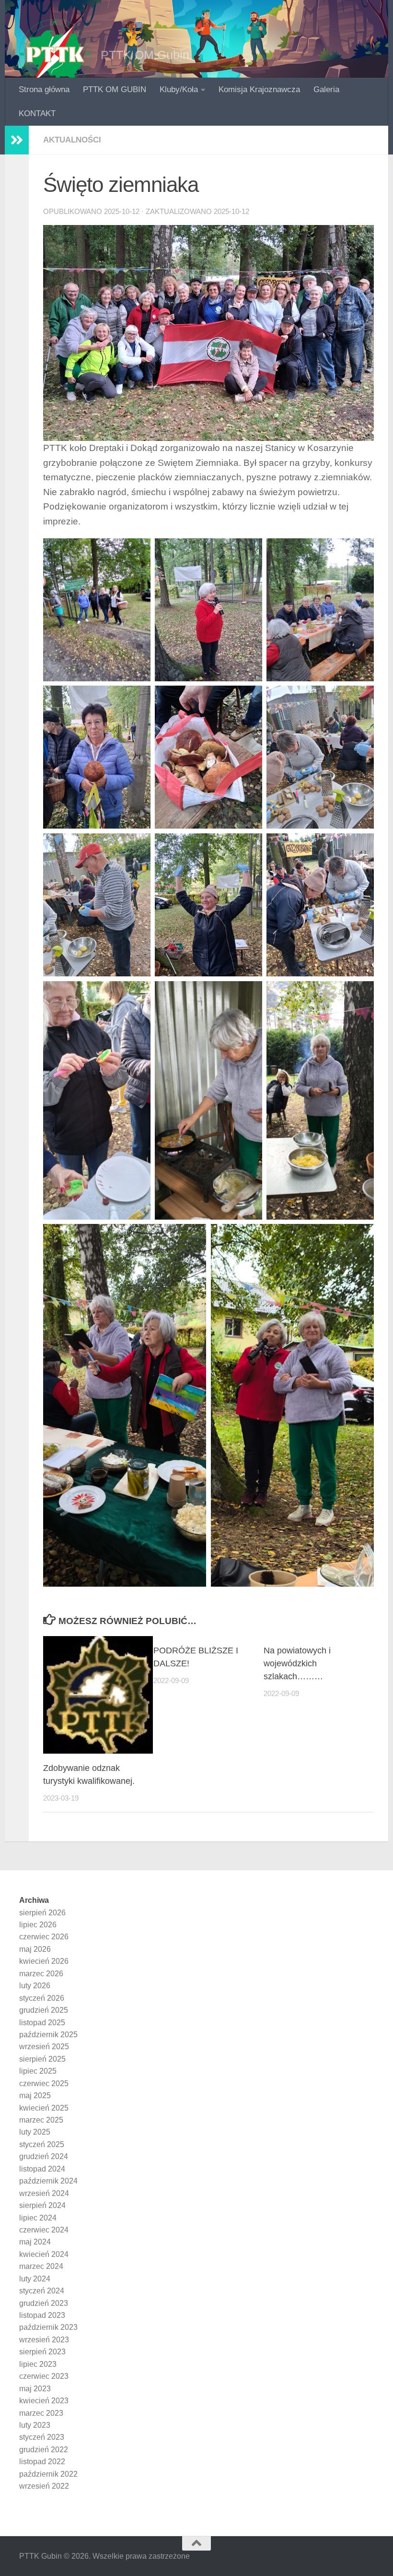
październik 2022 (48, 2474)
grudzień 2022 (44, 2450)
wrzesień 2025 (44, 2047)
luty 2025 (35, 2132)
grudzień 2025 (44, 2010)
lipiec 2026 (38, 1925)
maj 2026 (35, 1949)
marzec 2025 (41, 2120)
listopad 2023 (42, 2315)
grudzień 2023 (44, 2303)
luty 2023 (35, 2425)
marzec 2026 (41, 1974)
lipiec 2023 (38, 2364)
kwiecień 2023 (44, 2401)
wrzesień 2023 (44, 2340)
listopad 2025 (42, 2023)
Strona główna (44, 89)
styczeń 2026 (42, 1998)
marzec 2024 (41, 2266)
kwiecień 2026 (44, 1961)
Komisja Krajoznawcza (259, 89)
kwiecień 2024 (44, 2254)
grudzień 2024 (44, 2156)
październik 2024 (48, 2181)
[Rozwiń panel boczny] (17, 140)
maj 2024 (35, 2242)
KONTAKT (37, 113)
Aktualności (72, 140)
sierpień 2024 (42, 2205)
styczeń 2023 (42, 2437)
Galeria (326, 89)
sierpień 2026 (42, 1913)
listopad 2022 (42, 2462)
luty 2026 (35, 1986)
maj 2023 (35, 2389)
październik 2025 (48, 2035)
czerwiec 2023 (44, 2376)
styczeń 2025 (42, 2144)
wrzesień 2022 (44, 2486)
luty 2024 (35, 2279)
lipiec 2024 (38, 2218)
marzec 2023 (41, 2413)
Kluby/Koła (179, 89)
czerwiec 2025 (44, 2083)
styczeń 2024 (42, 2291)
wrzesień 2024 (44, 2193)
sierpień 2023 (42, 2352)
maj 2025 (35, 2095)
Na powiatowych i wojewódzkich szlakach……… (297, 1663)
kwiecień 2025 (44, 2108)
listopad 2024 (42, 2169)
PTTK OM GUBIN (115, 89)
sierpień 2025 (42, 2059)
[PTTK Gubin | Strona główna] (55, 55)
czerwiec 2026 (44, 1937)
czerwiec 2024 (44, 2230)
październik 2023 (48, 2327)
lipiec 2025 (38, 2071)
